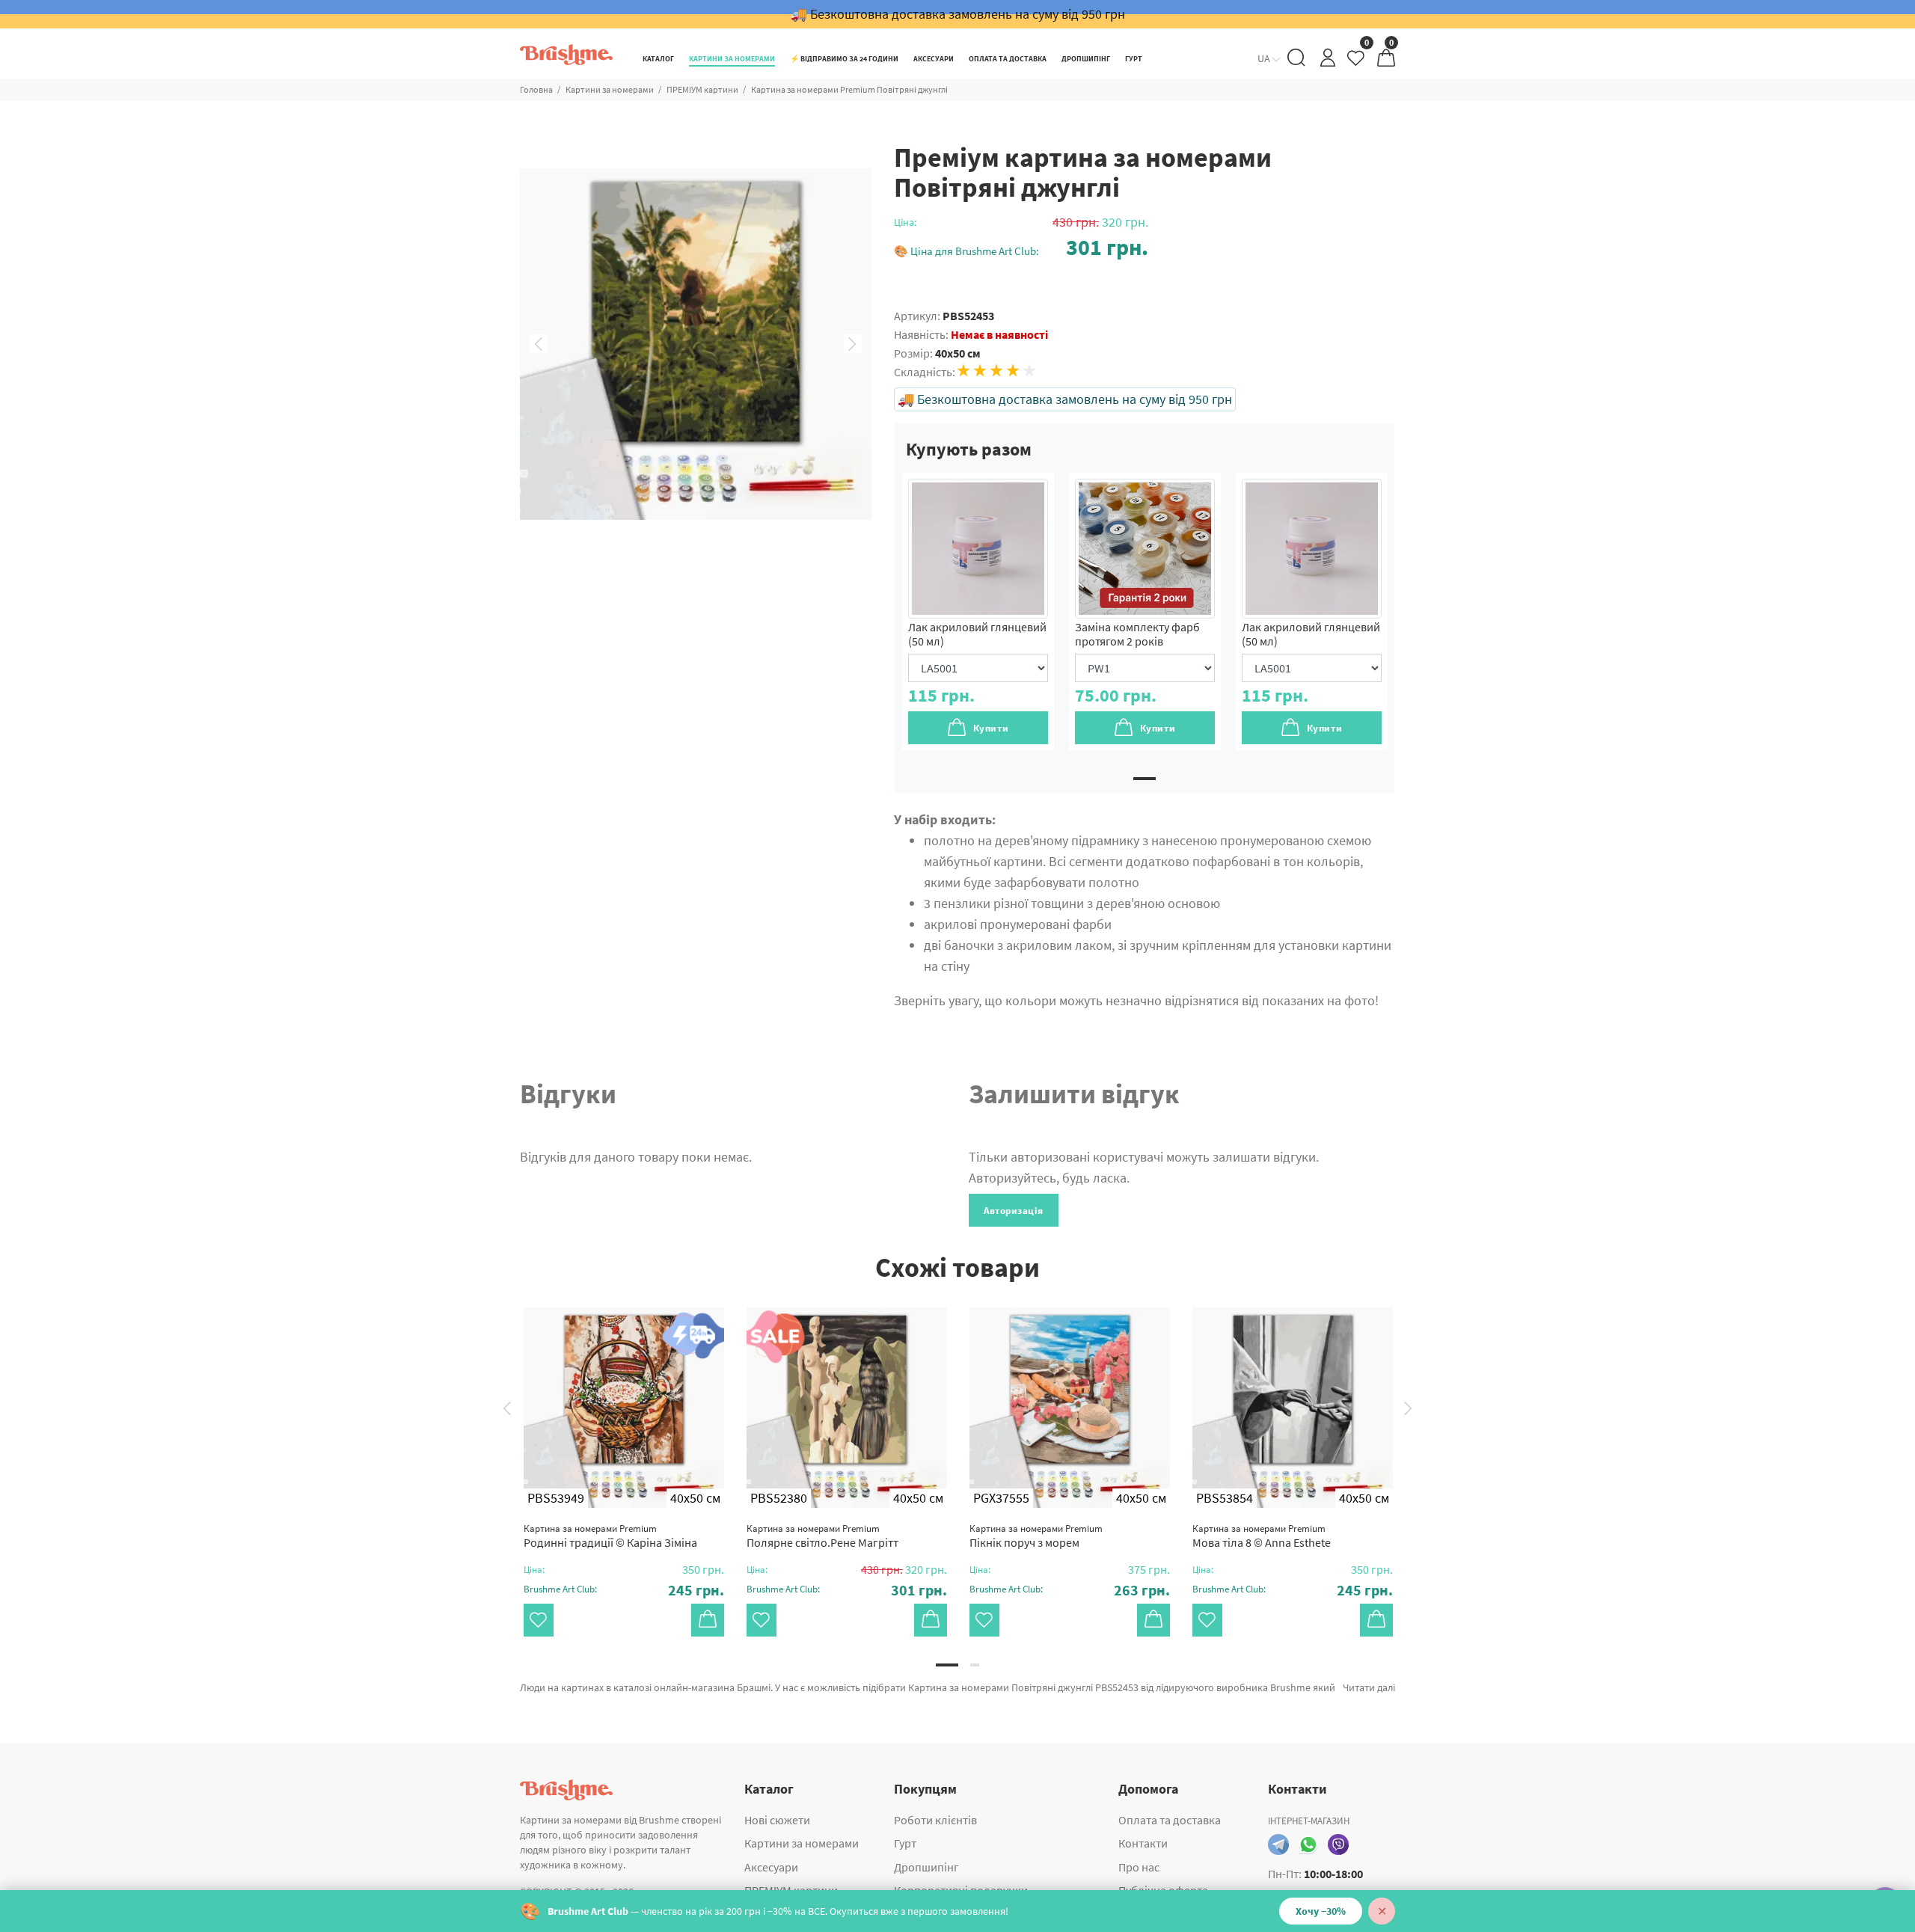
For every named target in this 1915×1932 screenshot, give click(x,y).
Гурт (905, 1843)
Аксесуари (771, 1867)
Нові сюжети (777, 1820)
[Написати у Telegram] (1278, 1844)
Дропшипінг (926, 1867)
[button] (1021, 247)
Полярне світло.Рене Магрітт (822, 1536)
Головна (536, 89)
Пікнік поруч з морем (1036, 1536)
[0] (1357, 62)
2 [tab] (975, 1665)
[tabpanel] (978, 611)
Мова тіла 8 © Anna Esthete (1262, 1536)
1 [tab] (1145, 779)
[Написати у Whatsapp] (1308, 1844)
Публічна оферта (1163, 1890)
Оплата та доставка (1170, 1820)
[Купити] (708, 1620)
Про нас (1139, 1867)
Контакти (1143, 1843)
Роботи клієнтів (935, 1820)
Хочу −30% (1321, 1911)
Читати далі (1369, 1687)
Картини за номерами (610, 89)
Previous (539, 344)
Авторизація (1014, 1211)
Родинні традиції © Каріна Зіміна (610, 1536)
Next (853, 344)
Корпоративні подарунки (961, 1890)
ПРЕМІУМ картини (702, 89)
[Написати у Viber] (1338, 1844)
